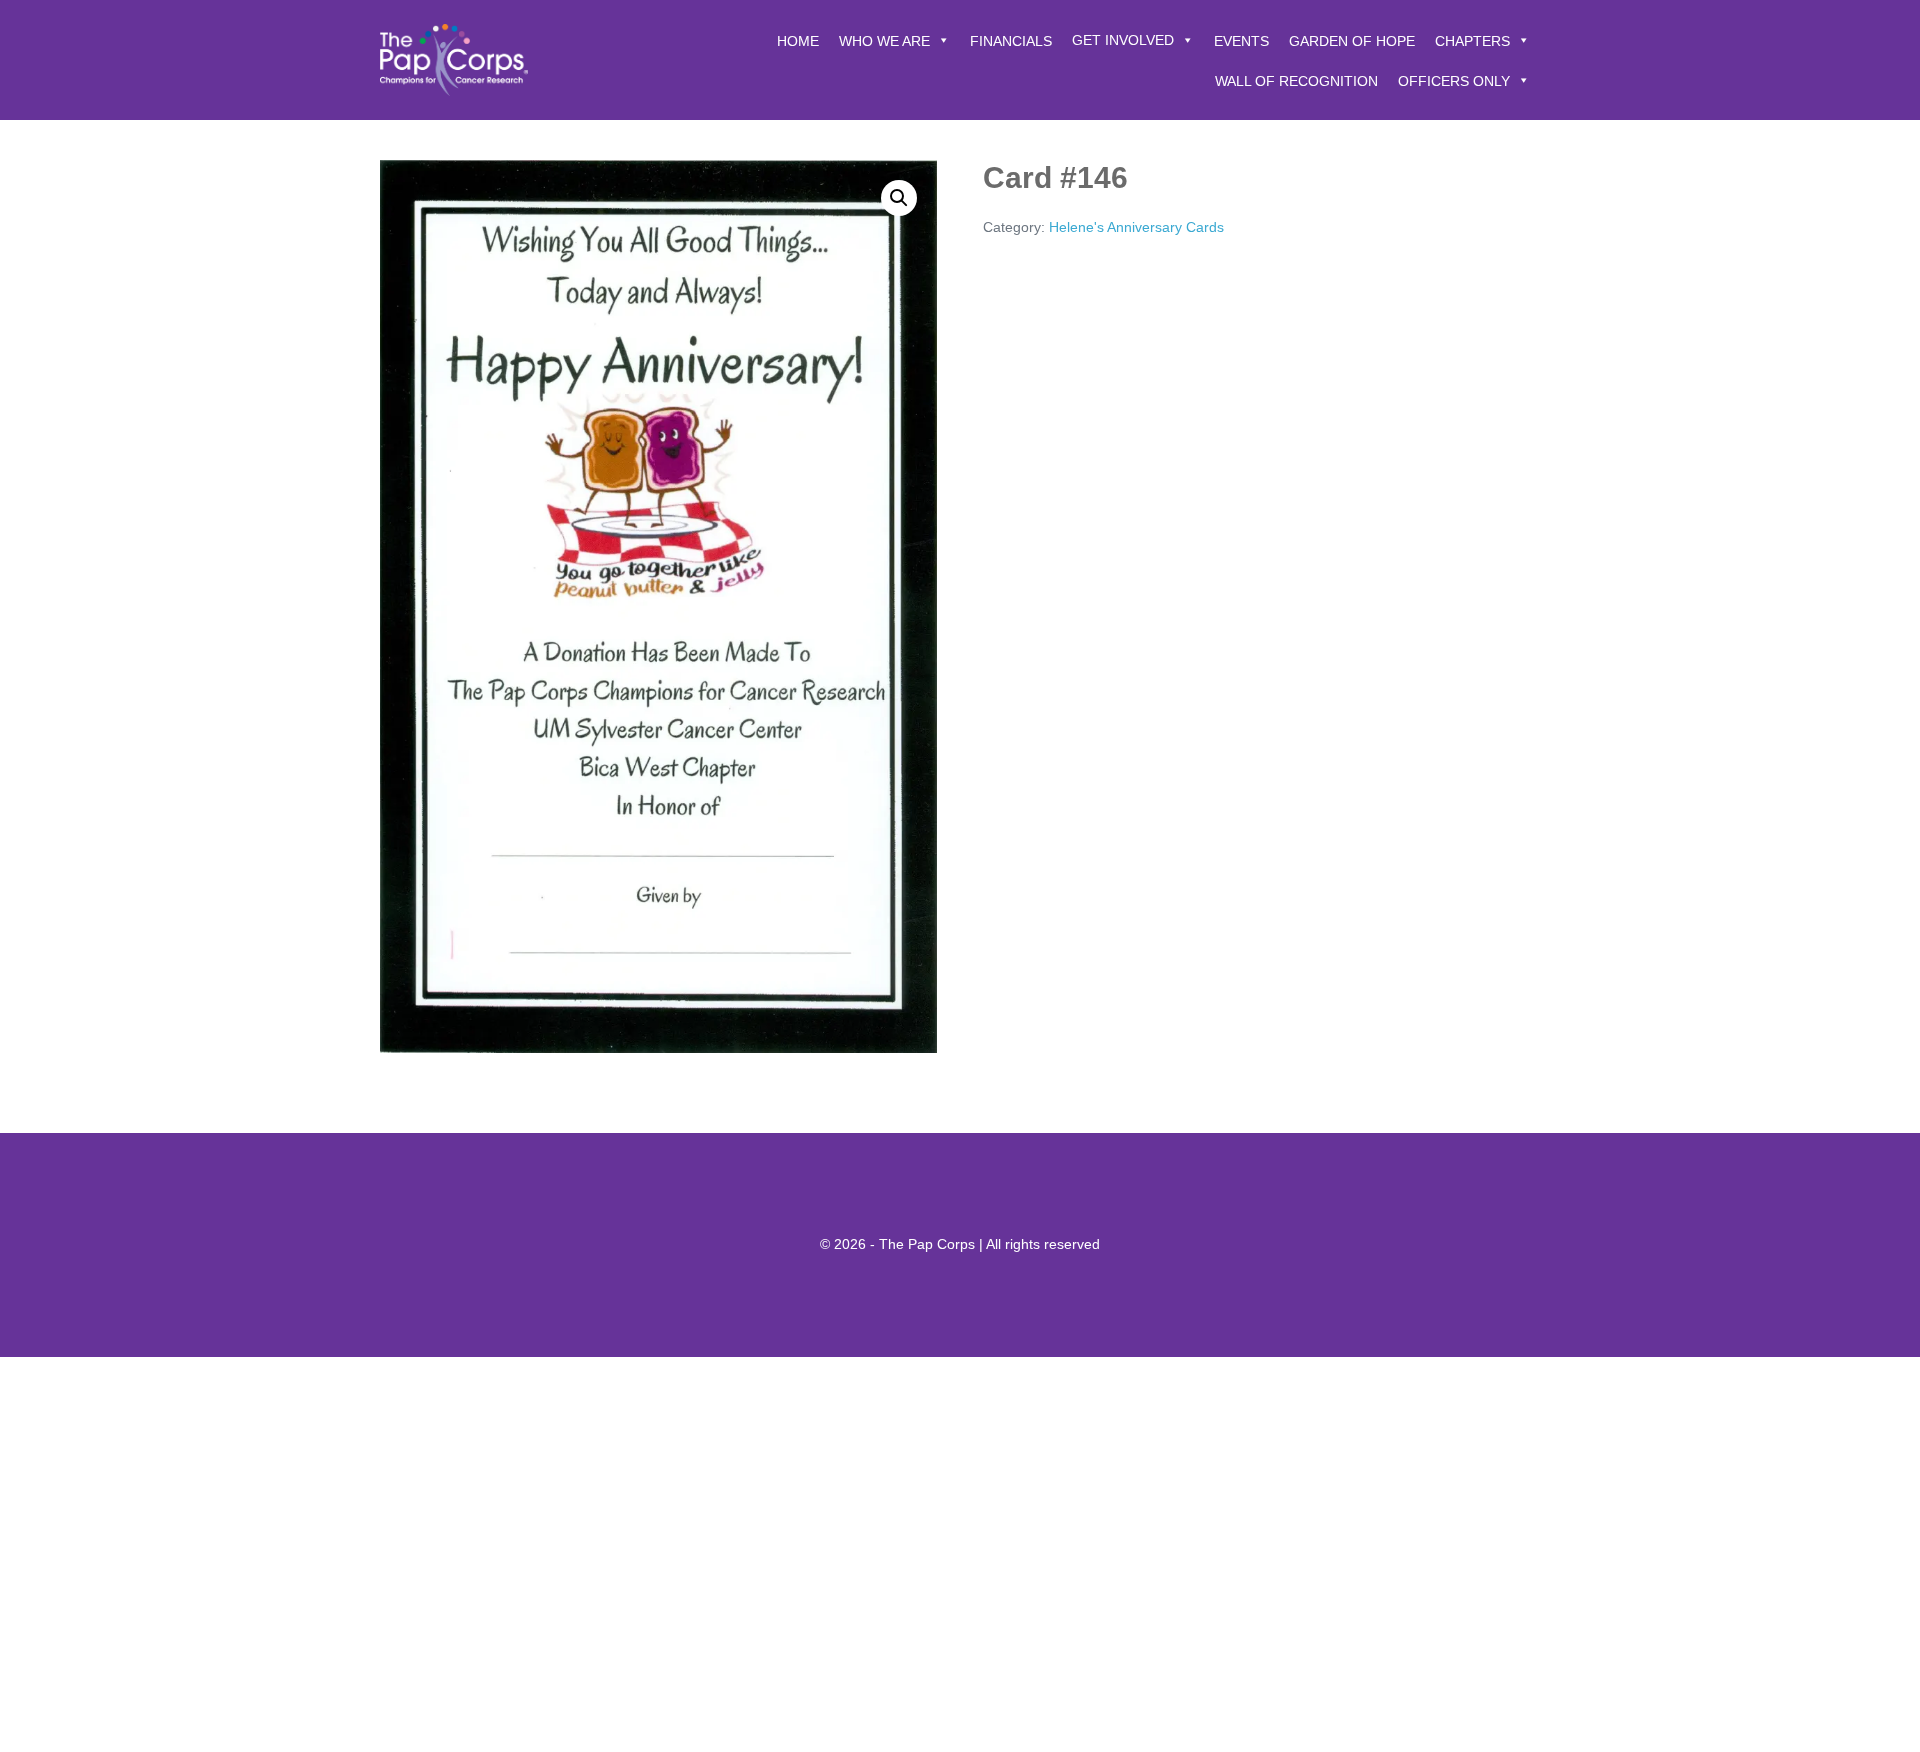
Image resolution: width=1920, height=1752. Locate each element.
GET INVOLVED (1123, 40)
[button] (899, 198)
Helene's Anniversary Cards (1136, 227)
